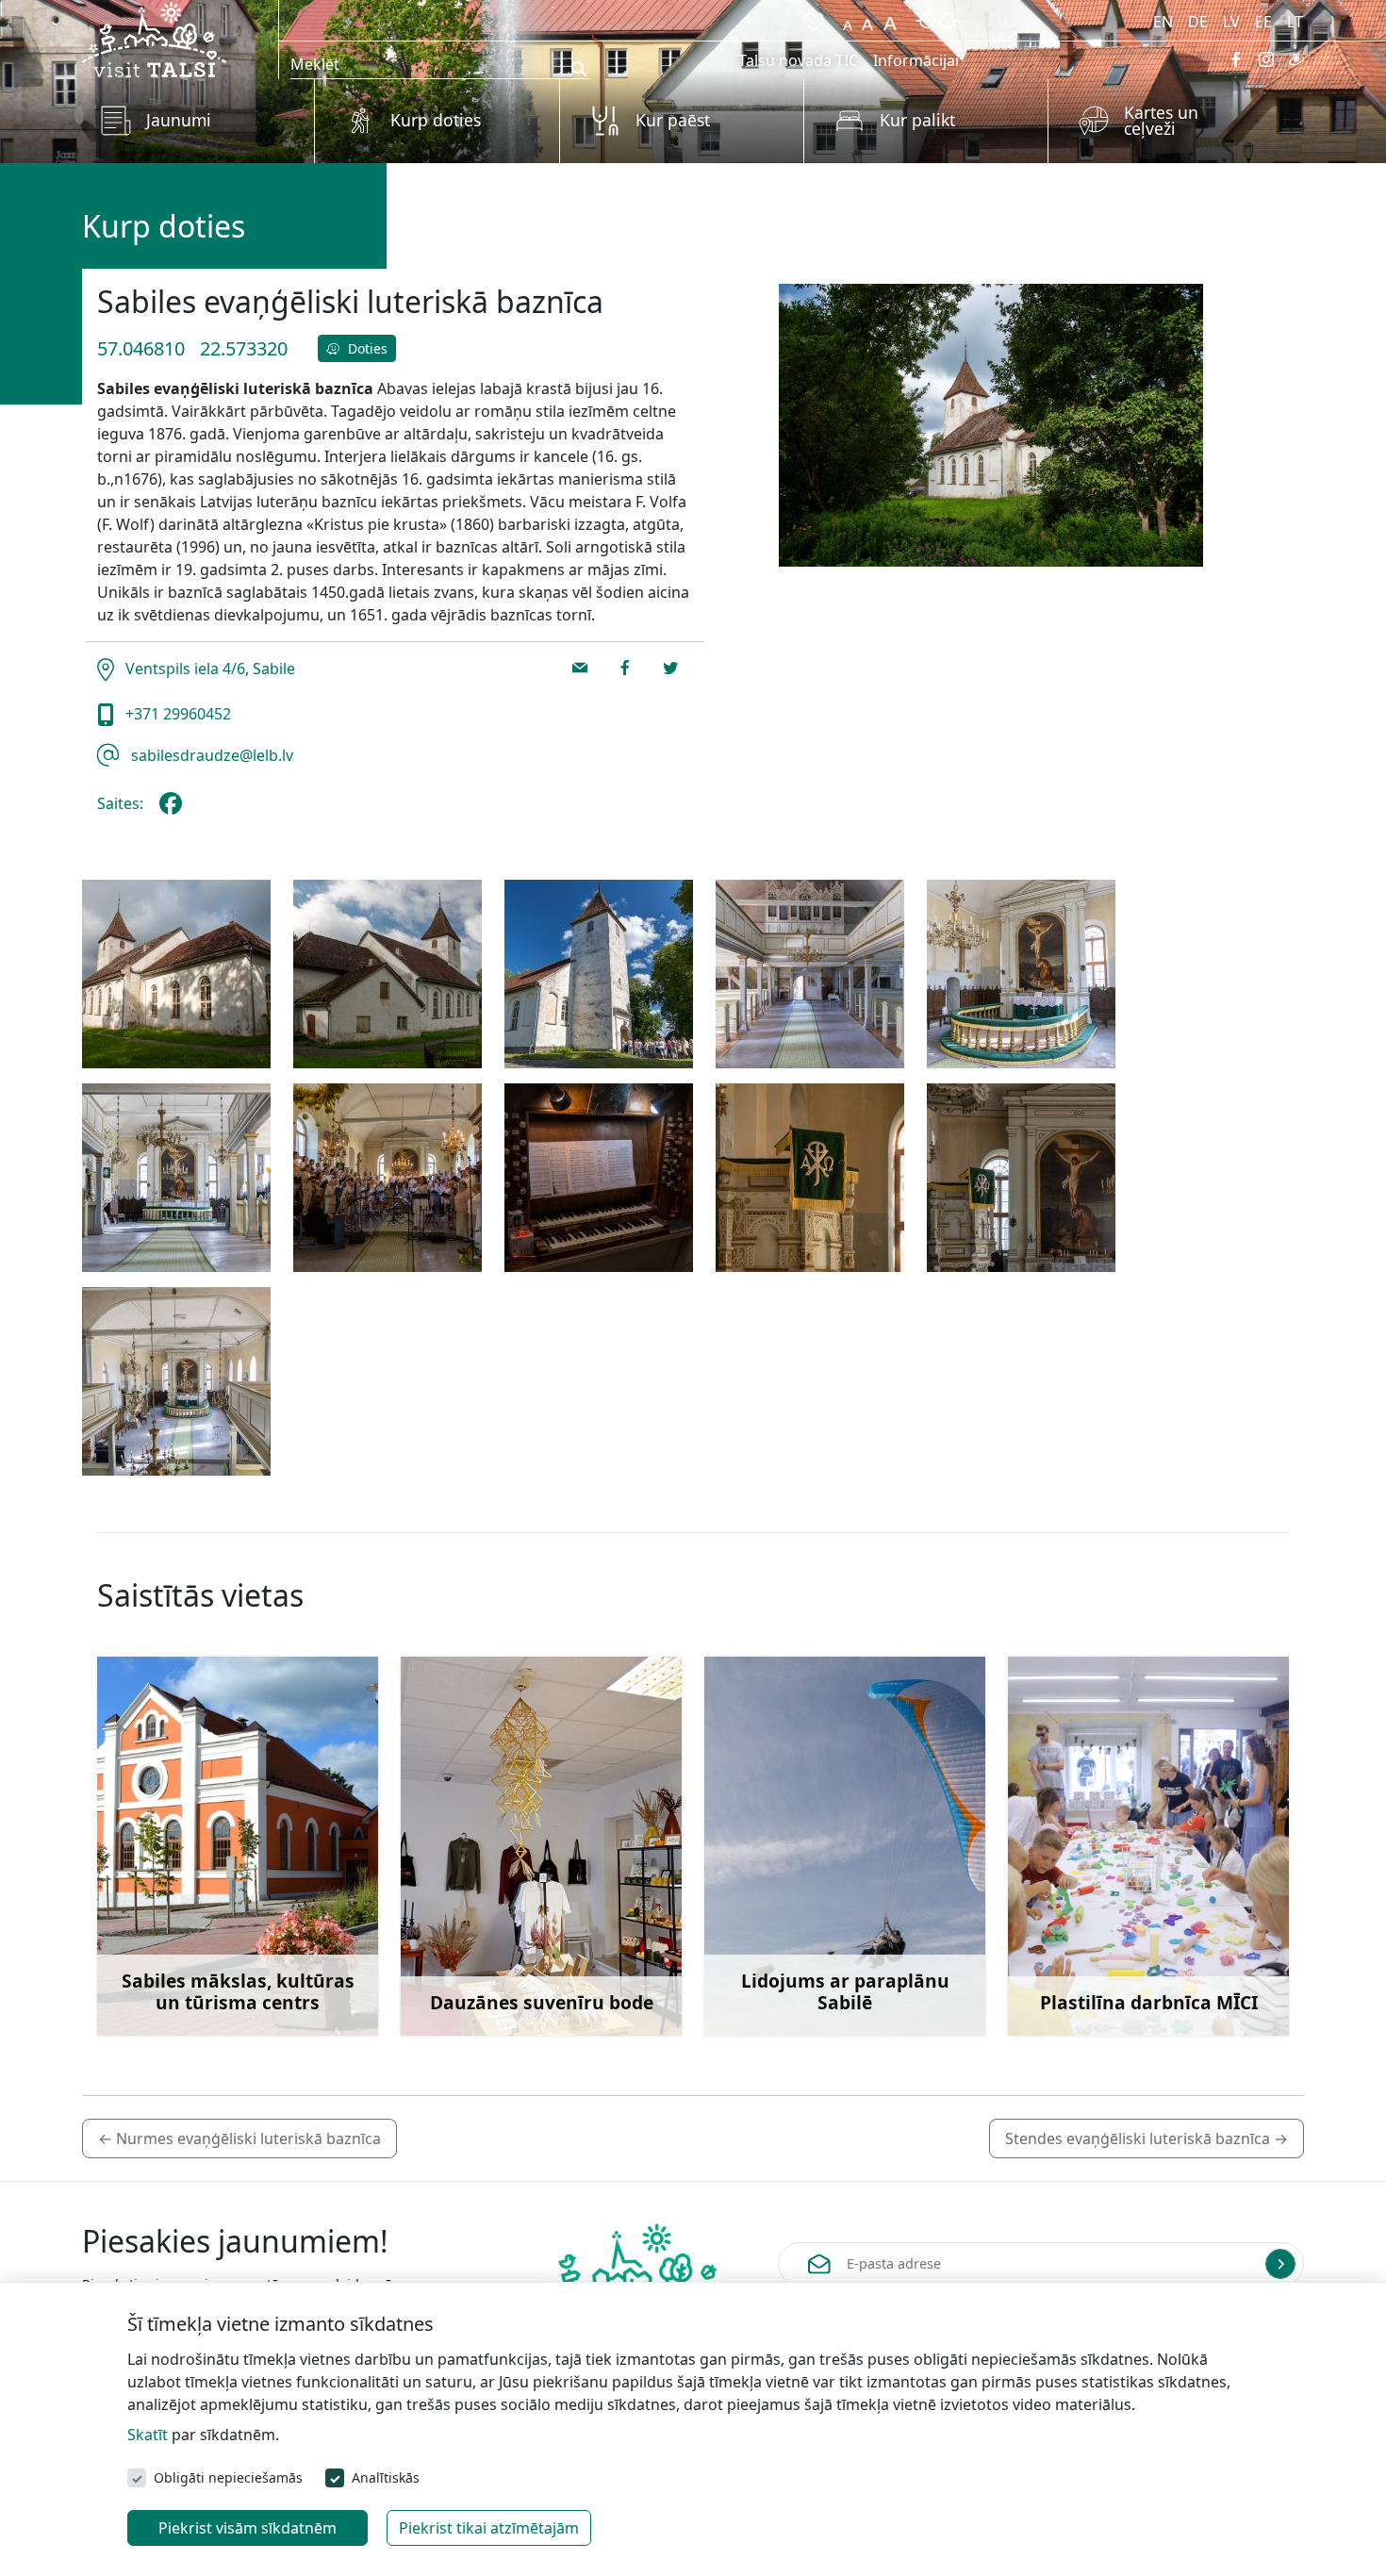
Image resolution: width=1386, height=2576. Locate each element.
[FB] (174, 811)
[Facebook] (1236, 59)
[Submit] (1280, 2264)
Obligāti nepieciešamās (228, 2477)
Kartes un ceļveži (1161, 121)
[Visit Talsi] (154, 38)
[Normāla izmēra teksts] (867, 19)
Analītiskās (386, 2477)
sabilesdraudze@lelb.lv (210, 755)
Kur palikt (917, 120)
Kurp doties (436, 120)
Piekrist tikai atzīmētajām (489, 2528)
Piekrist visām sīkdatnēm (247, 2528)
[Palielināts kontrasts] (937, 19)
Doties (366, 348)
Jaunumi (179, 120)
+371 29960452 (176, 714)
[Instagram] (1266, 59)
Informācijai (916, 60)
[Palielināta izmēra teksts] (890, 19)
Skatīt (148, 2435)
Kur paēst (673, 120)
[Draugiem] (1296, 59)
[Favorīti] (810, 19)
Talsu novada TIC (798, 60)
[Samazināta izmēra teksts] (848, 19)
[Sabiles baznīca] (176, 974)
